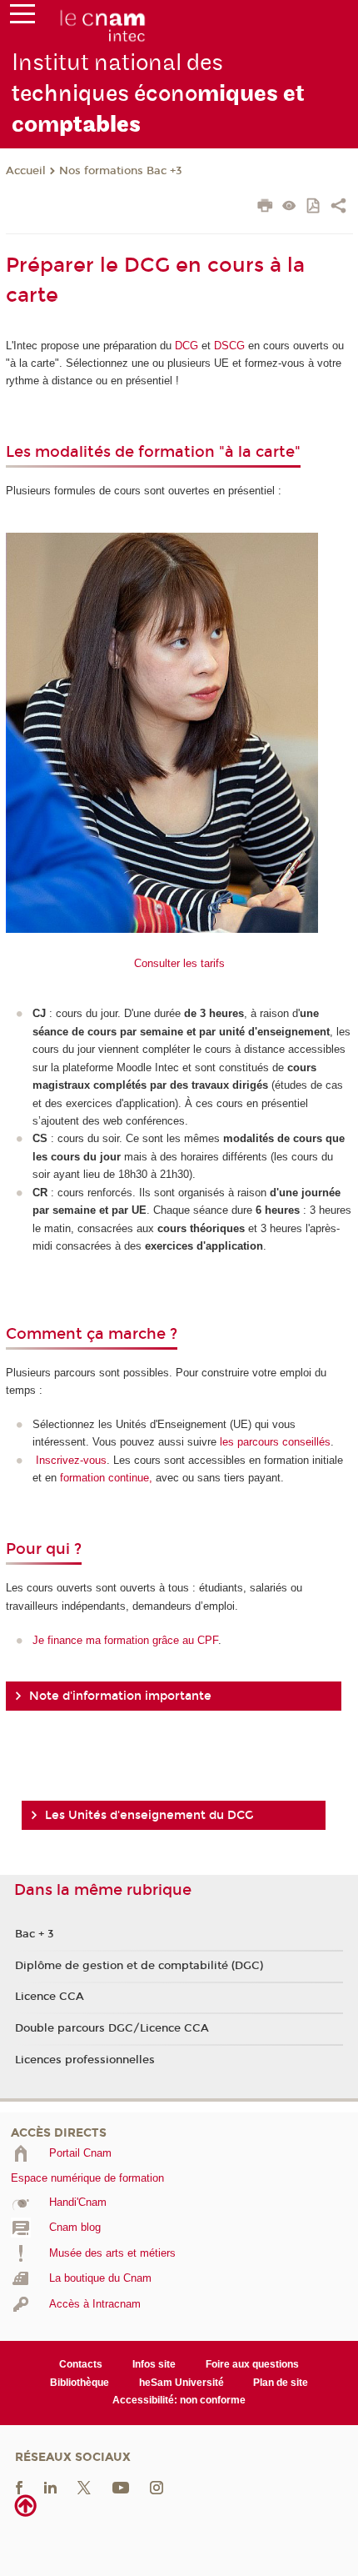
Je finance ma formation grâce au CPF (125, 1640)
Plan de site (281, 2383)
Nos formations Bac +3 (121, 171)
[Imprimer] (265, 208)
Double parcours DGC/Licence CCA (112, 2028)
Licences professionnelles (85, 2060)
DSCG (229, 346)
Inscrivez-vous (71, 1460)
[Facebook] (19, 2486)
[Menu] (22, 18)
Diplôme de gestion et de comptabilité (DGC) (139, 1966)
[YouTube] (121, 2486)
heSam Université (181, 2383)
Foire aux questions (252, 2364)
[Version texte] (289, 207)
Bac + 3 (35, 1934)
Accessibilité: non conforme (179, 2400)
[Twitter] (84, 2486)
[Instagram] (157, 2486)
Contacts (81, 2364)
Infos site (154, 2364)
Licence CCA (50, 1997)
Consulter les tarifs (179, 963)
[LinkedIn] (50, 2486)
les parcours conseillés (275, 1442)
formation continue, (104, 1478)
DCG (186, 346)
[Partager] (338, 208)
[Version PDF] (314, 207)
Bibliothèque (80, 2383)
